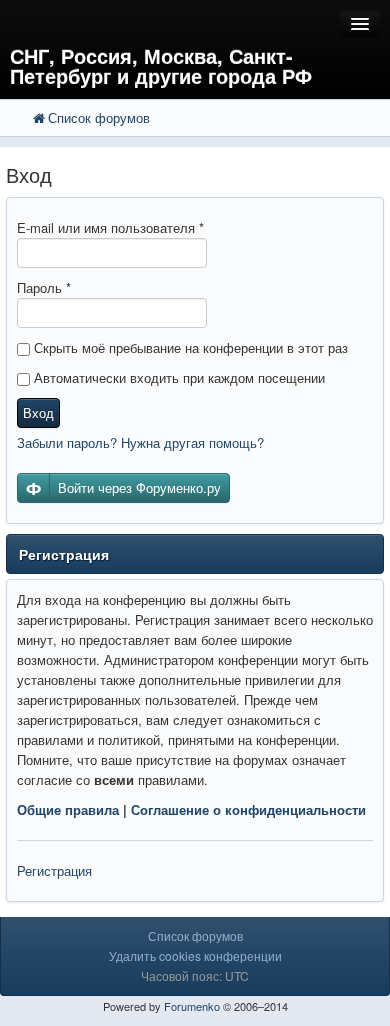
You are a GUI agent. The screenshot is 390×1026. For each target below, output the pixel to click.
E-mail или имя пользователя (110, 227)
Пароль (44, 287)
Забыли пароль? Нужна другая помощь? (140, 442)
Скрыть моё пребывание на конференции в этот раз (189, 347)
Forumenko (192, 1006)
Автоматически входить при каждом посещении (177, 377)
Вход (38, 412)
